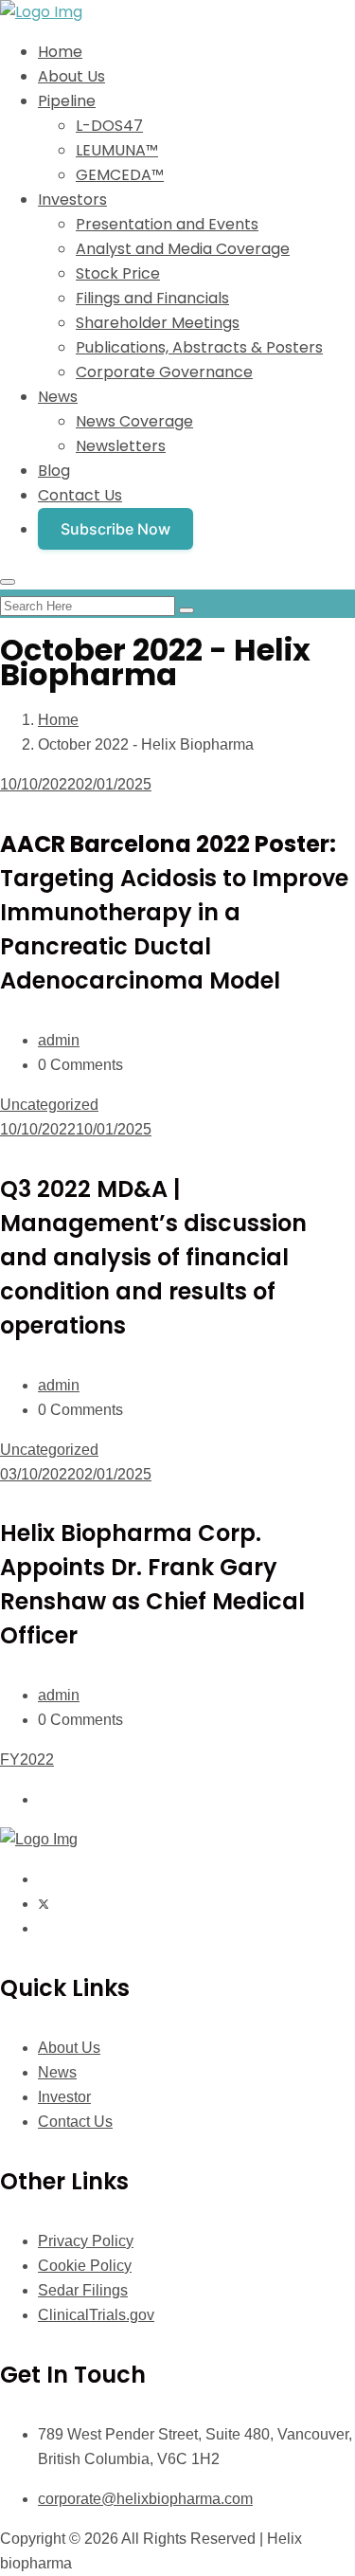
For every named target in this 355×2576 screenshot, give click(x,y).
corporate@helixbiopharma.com (145, 2499)
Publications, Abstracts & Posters (199, 347)
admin (59, 1040)
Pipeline (67, 101)
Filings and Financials (152, 298)
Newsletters (121, 446)
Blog (54, 471)
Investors (72, 200)
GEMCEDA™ (120, 175)
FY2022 (27, 1760)
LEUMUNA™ (117, 150)
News (58, 397)
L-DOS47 (109, 126)
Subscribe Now (115, 529)
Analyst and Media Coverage (183, 249)
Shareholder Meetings (158, 323)
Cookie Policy (85, 2266)
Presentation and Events (167, 224)
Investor (64, 2097)
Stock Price (118, 273)
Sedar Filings (83, 2290)
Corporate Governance (164, 372)
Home (60, 52)
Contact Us (80, 495)
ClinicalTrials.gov (96, 2315)
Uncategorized (49, 1105)
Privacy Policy (86, 2241)
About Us (71, 76)
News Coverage (134, 421)
